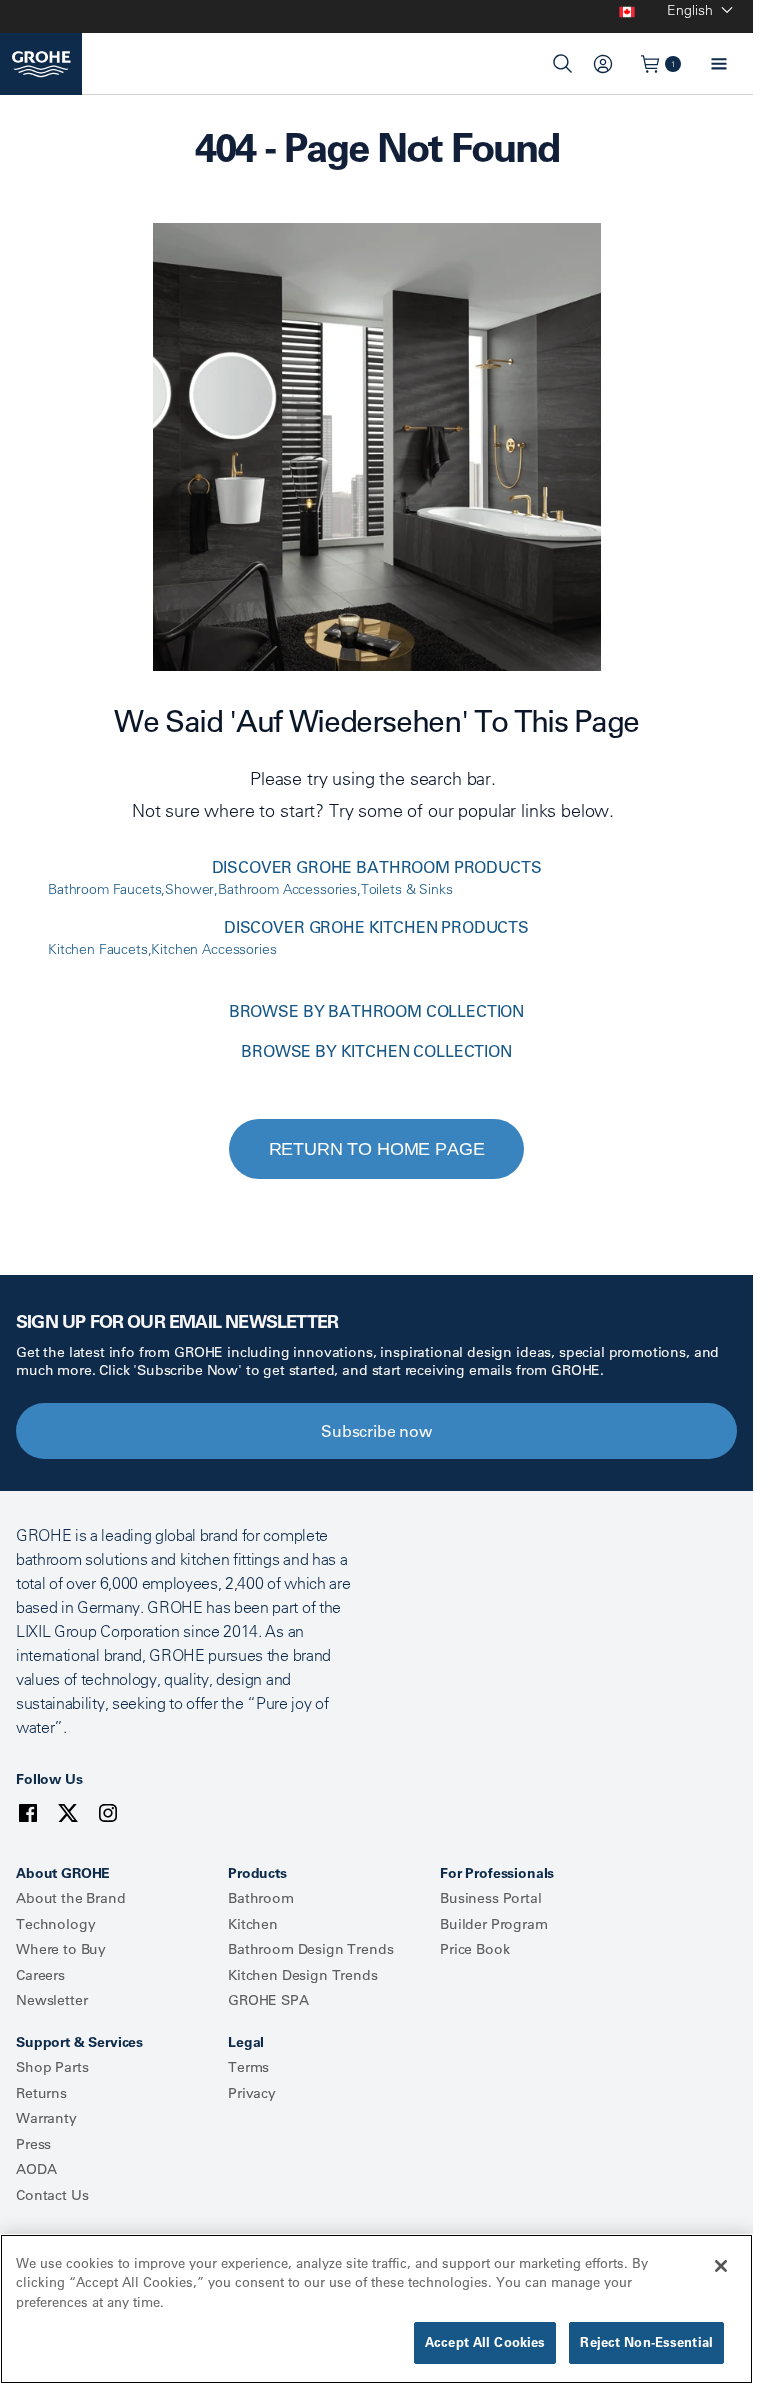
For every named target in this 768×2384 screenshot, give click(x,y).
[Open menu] (719, 64)
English (690, 10)
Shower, (191, 889)
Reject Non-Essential (646, 2342)
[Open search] (563, 64)
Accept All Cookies (485, 2342)
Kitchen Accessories (213, 949)
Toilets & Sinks (407, 889)
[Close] (721, 2266)
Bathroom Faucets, (106, 889)
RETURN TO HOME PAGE (377, 1149)
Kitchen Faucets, (99, 949)
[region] (376, 2309)
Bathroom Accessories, (289, 889)
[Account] (603, 64)
